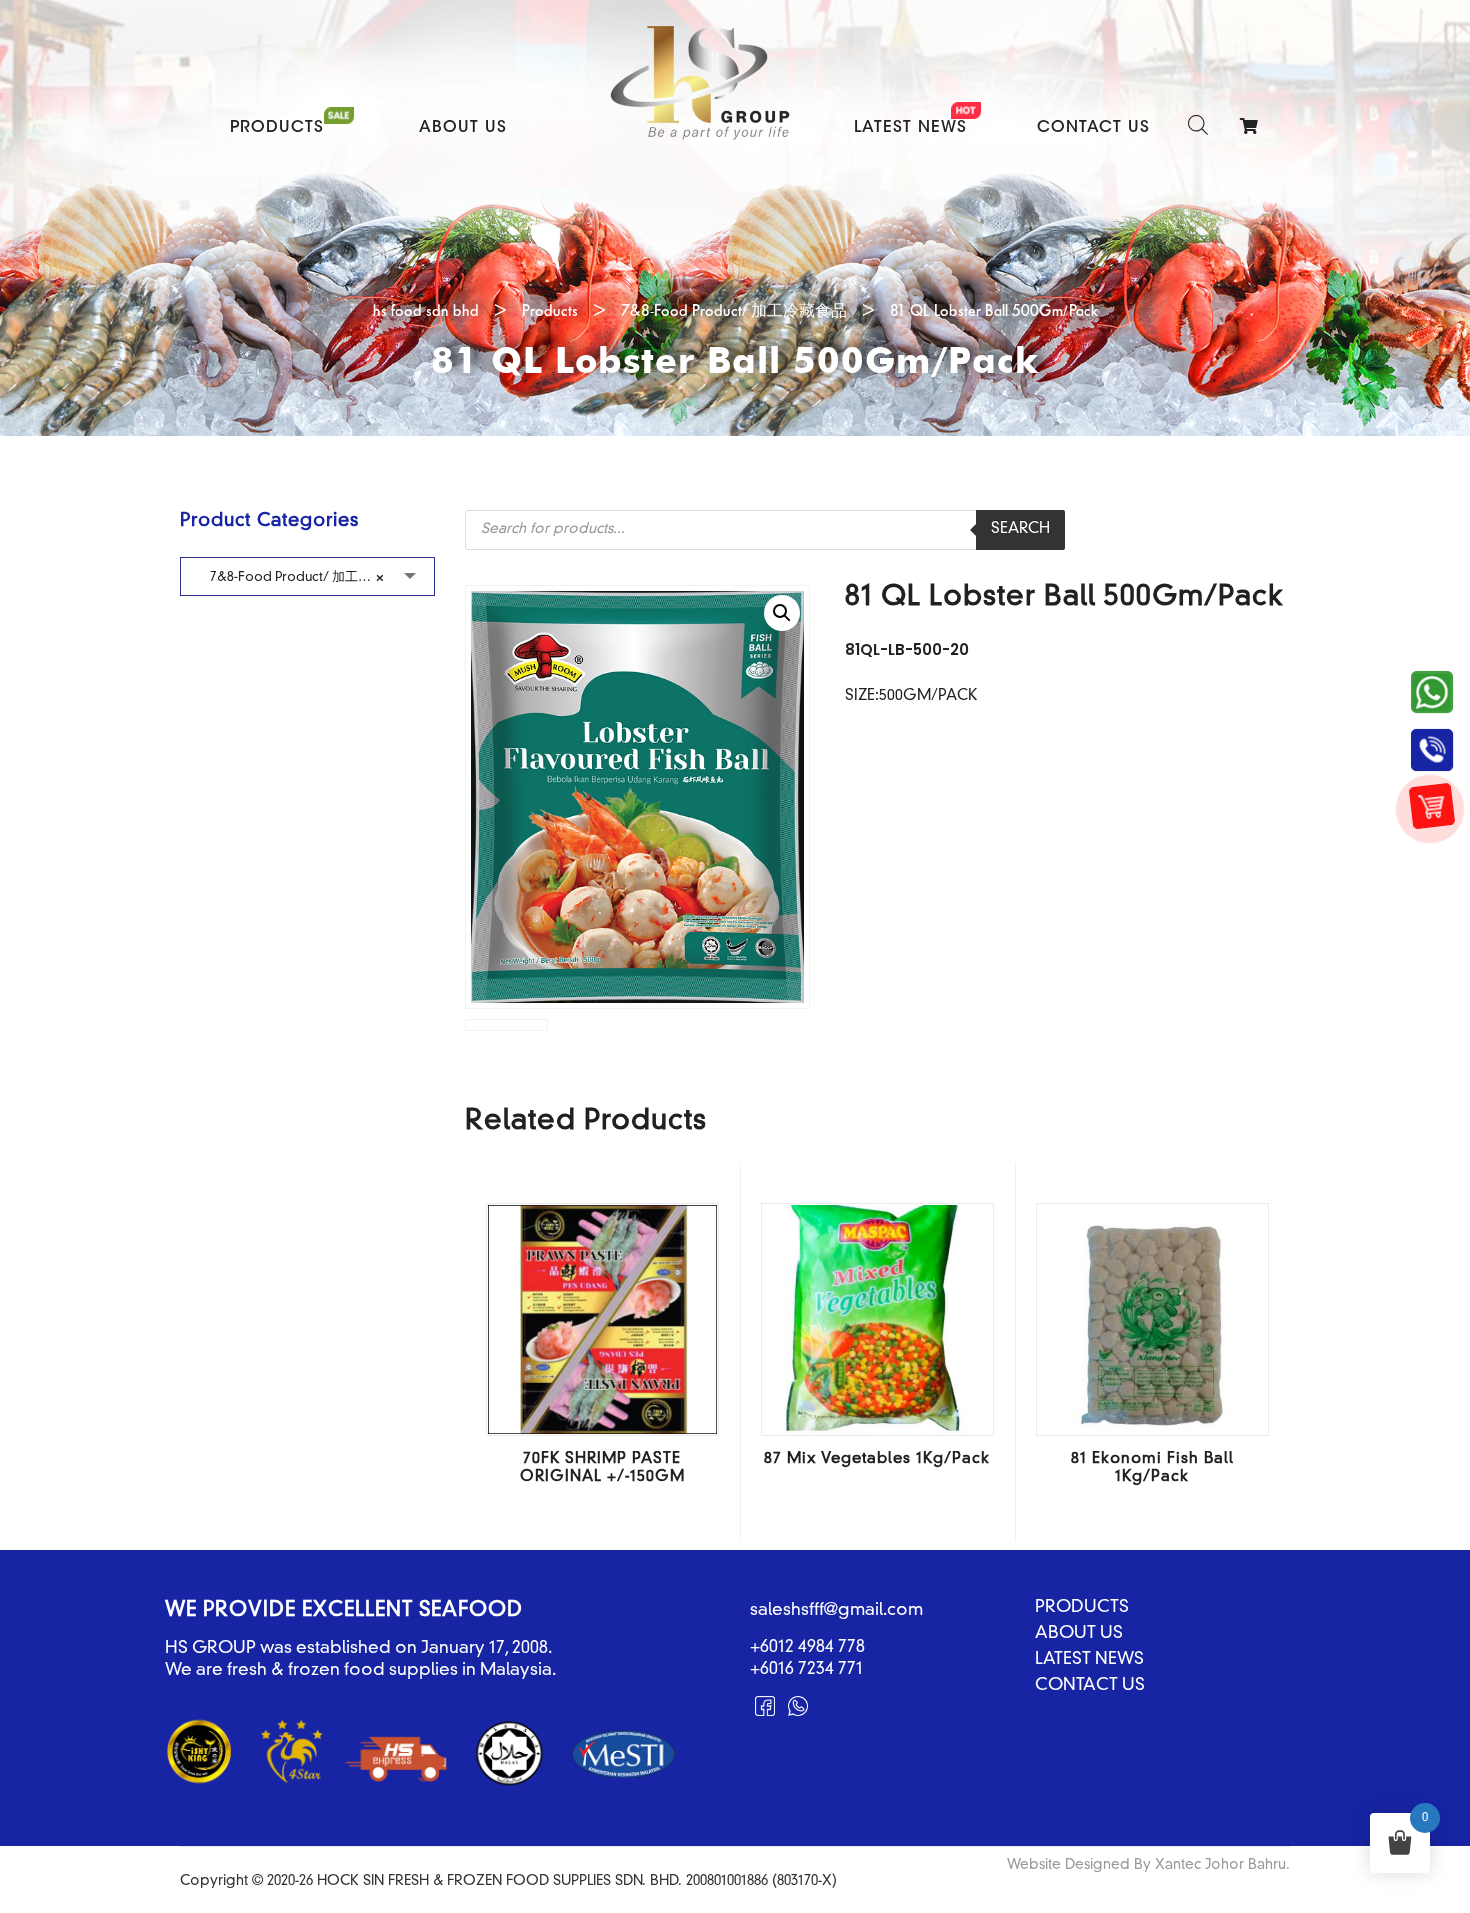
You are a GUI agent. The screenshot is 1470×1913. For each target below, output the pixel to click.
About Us (463, 128)
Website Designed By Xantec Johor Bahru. (1148, 1865)
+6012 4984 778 (807, 1647)
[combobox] (307, 576)
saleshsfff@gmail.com (836, 1610)
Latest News (910, 128)
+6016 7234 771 (806, 1669)
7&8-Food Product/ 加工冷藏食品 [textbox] (310, 577)
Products (277, 128)
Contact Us (1093, 128)
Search (1020, 529)
